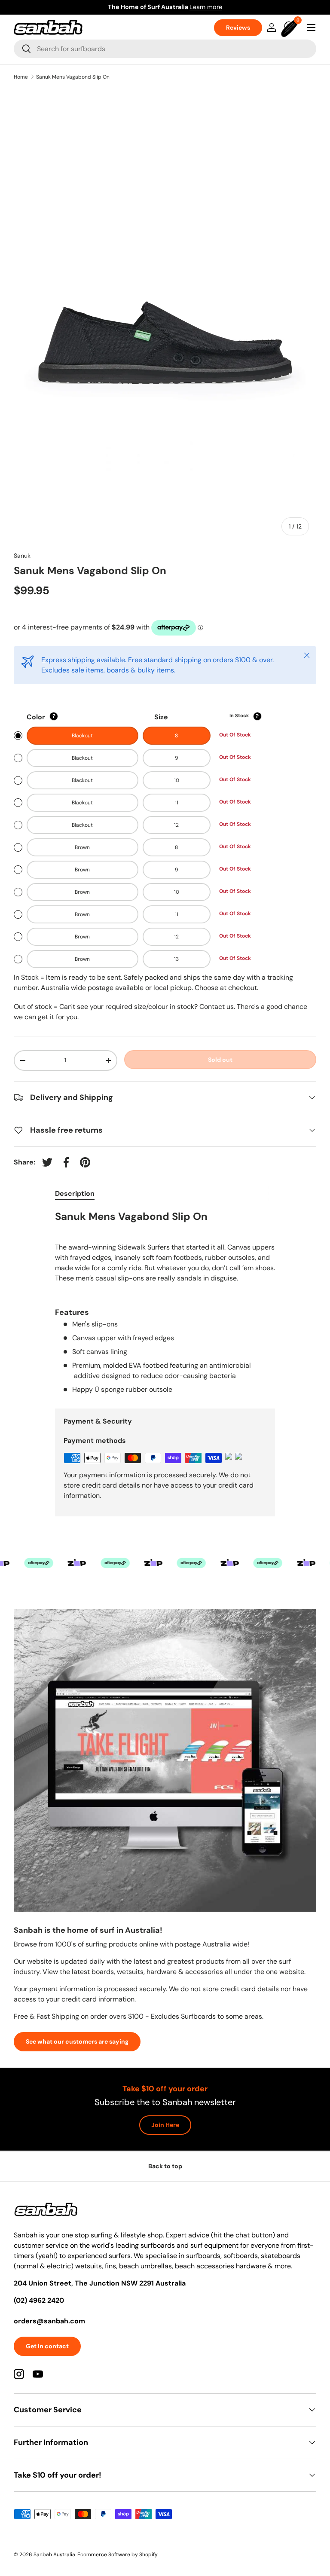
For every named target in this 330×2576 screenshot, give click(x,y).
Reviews (238, 28)
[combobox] (165, 49)
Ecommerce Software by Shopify (118, 2555)
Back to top (165, 2166)
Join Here (165, 2125)
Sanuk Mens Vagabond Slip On (73, 77)
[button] (290, 28)
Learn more (296, 7)
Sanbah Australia (54, 2555)
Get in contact (47, 2346)
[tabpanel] (165, 1302)
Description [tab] (75, 1193)
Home (21, 77)
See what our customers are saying (77, 2041)
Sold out (220, 1060)
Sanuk (22, 556)
